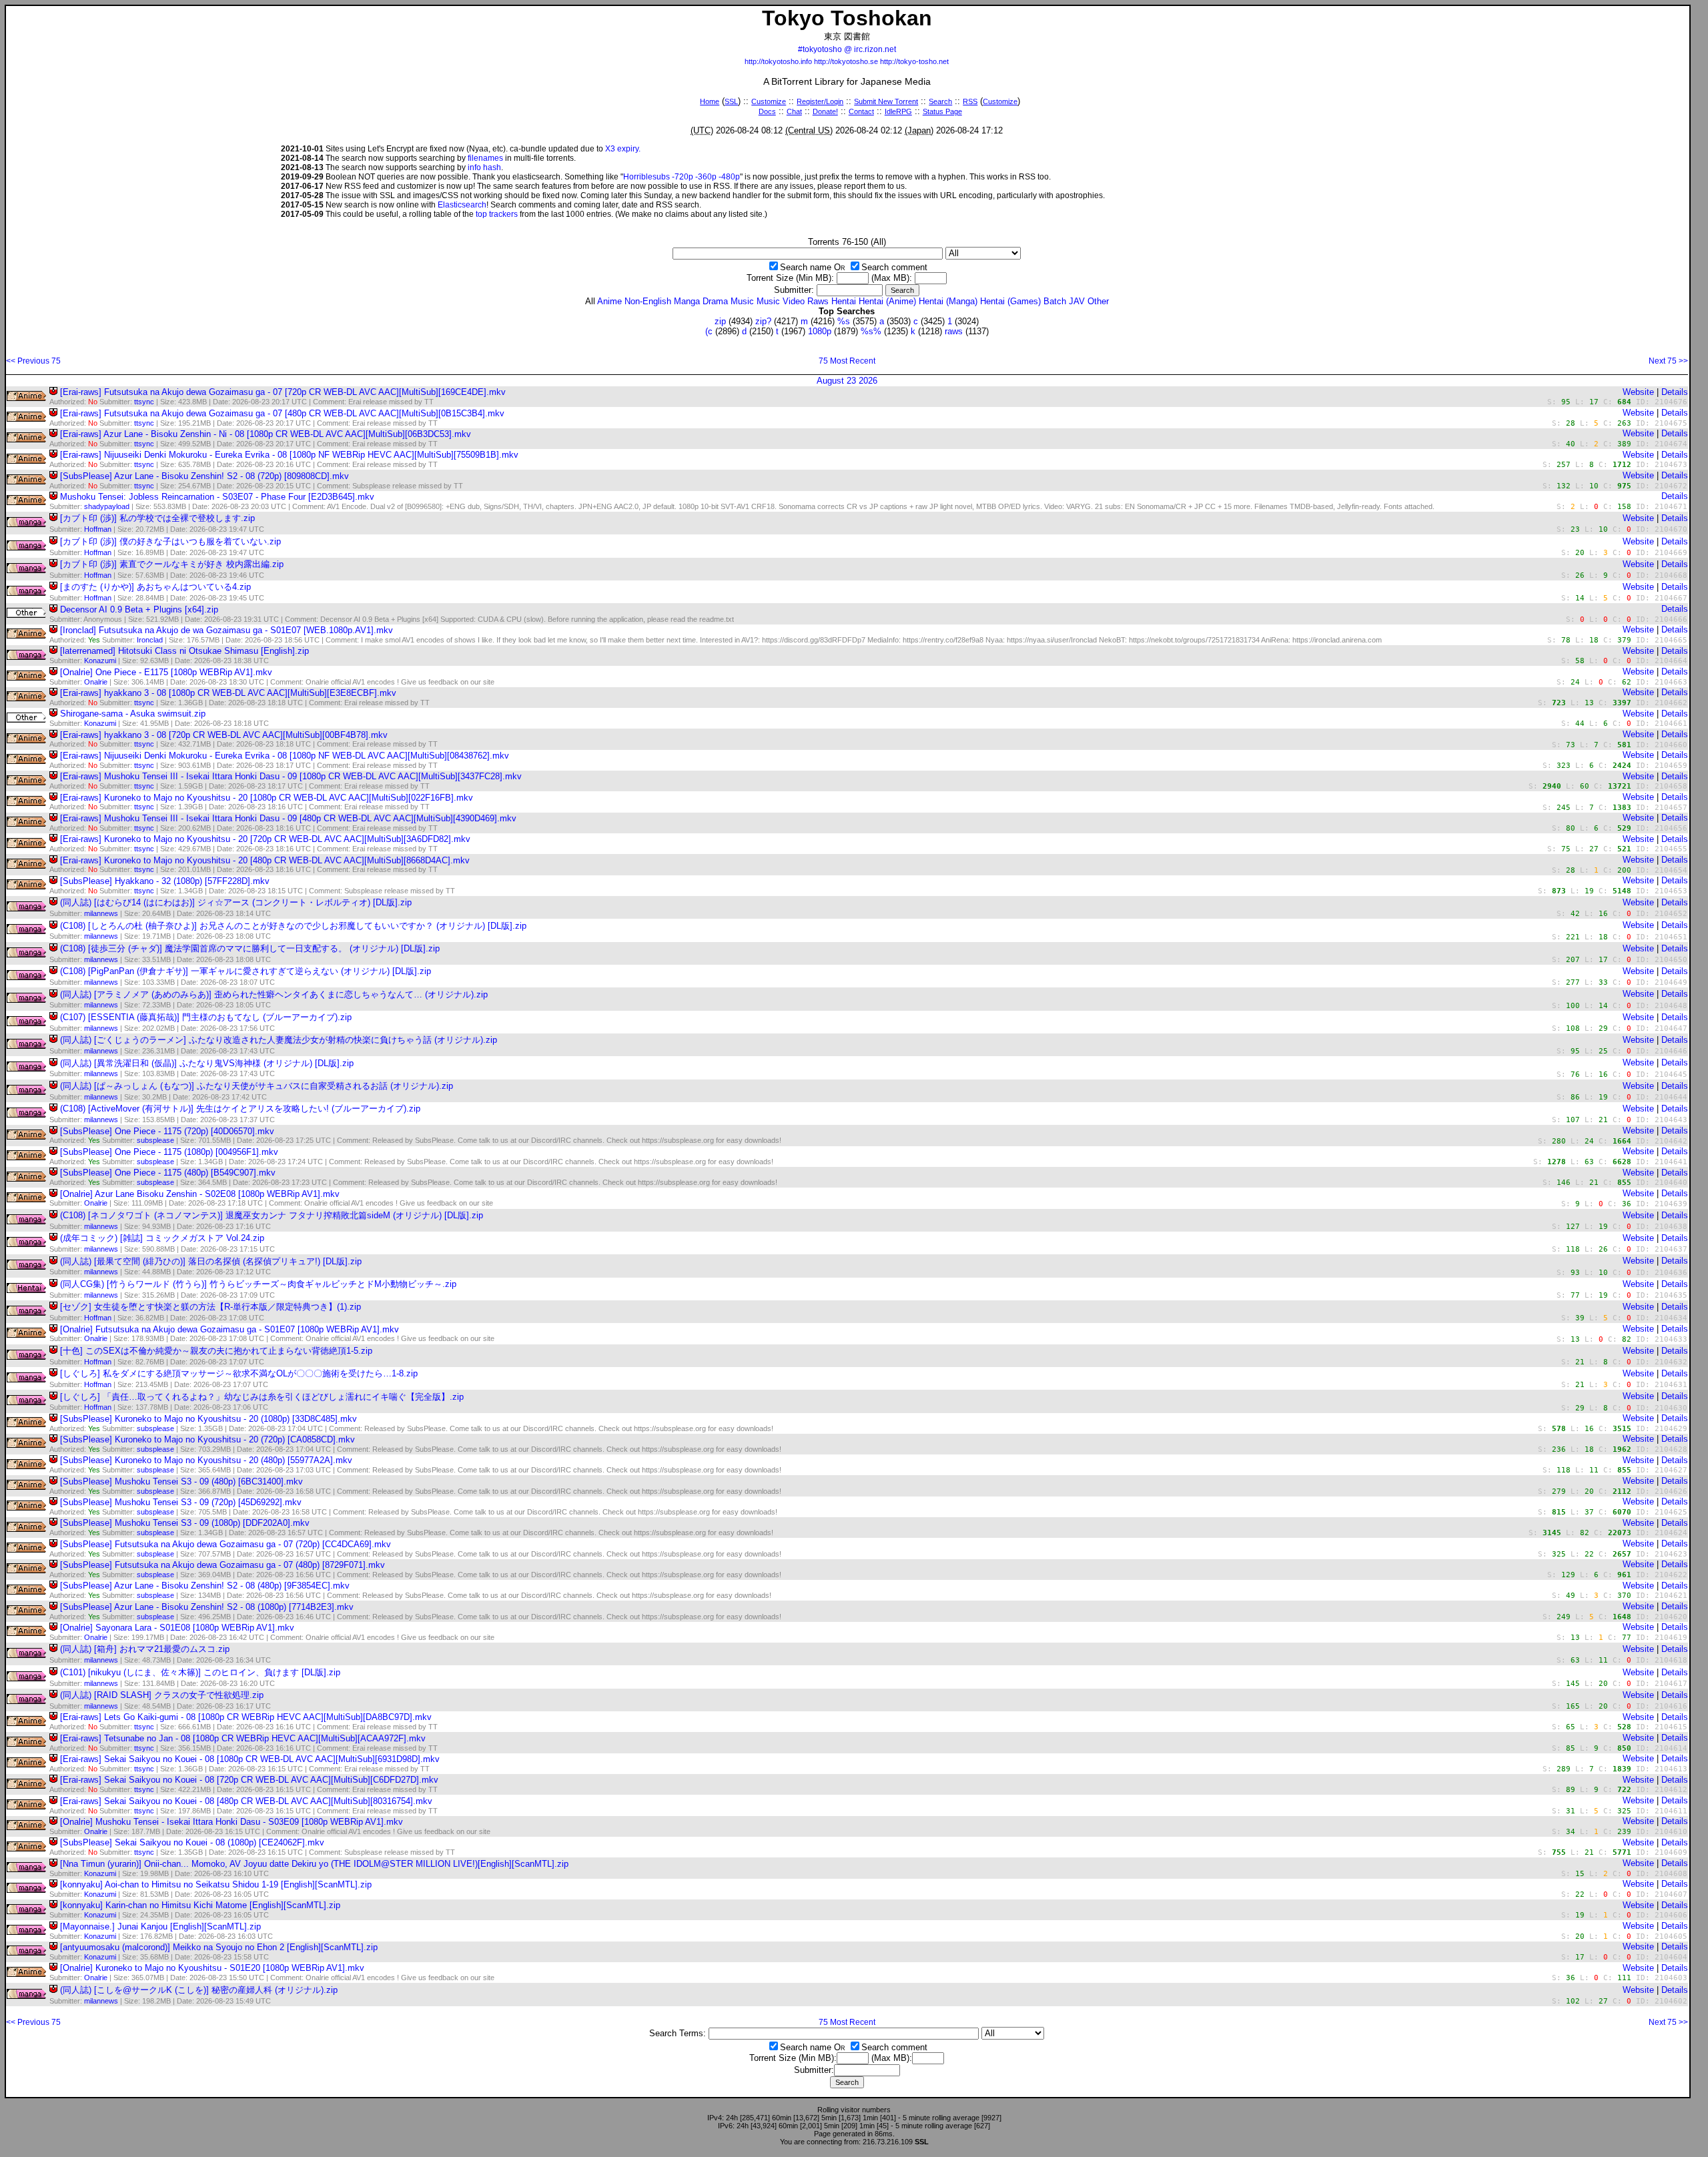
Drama (715, 301)
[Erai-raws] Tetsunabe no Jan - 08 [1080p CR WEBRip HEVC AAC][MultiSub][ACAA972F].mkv (243, 1738)
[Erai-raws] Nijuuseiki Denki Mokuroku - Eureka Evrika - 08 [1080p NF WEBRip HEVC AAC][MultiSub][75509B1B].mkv (289, 455)
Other (1098, 301)
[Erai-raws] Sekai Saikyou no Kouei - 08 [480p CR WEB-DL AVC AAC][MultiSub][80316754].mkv (246, 1801)
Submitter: (794, 290)
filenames (485, 158)
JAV (1077, 301)
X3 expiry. (623, 149)
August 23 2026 (847, 381)
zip (720, 321)
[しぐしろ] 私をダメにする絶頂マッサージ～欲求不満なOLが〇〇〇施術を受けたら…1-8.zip (239, 1373)
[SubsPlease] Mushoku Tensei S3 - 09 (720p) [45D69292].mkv (181, 1502)
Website (1638, 392)
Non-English (648, 301)
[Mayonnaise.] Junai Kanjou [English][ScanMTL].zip (160, 1926)
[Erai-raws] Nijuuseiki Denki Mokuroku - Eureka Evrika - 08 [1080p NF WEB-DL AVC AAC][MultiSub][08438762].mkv (285, 756)
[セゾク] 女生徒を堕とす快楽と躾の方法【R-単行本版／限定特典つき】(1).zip (210, 1307)
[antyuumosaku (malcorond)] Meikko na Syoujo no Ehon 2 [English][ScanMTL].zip (219, 1947)
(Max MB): (892, 278)
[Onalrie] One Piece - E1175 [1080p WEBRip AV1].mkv (166, 672)
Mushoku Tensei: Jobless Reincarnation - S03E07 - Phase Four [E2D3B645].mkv (217, 497)
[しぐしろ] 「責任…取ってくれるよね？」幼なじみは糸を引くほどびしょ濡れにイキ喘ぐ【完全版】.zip (262, 1397)
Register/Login (820, 101)
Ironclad (150, 640)
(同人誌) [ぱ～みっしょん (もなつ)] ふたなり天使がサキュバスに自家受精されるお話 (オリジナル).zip (257, 1086)
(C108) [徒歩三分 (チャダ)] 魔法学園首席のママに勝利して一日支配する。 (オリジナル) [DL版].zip (250, 948)
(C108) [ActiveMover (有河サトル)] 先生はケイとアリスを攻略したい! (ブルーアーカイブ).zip (240, 1109)
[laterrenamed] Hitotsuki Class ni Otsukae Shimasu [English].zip (184, 651)
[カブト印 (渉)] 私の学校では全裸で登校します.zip (157, 518)
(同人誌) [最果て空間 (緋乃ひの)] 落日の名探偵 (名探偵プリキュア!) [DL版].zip (211, 1261)
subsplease (155, 1140)
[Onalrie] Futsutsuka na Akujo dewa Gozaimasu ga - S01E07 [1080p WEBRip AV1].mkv (230, 1329)
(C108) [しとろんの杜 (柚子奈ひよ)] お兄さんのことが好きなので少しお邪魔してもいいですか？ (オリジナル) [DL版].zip (293, 926)
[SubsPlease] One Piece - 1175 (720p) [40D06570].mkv (167, 1131)
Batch (1055, 301)
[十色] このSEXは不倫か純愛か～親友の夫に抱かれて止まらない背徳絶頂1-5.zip (216, 1351)
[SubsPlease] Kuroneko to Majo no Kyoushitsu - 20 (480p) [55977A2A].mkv (206, 1460)
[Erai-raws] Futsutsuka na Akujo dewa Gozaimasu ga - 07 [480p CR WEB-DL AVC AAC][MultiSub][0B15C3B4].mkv (282, 413)
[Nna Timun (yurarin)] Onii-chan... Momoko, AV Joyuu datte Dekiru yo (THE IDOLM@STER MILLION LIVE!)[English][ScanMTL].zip (314, 1864)
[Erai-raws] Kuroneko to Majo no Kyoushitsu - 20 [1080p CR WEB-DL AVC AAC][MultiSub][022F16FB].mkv (267, 798)
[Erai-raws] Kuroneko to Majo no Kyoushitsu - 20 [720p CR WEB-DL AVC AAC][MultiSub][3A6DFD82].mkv (265, 839)
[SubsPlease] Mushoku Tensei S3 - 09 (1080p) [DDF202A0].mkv (185, 1523)
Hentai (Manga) (948, 301)
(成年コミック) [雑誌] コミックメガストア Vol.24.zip (162, 1238)
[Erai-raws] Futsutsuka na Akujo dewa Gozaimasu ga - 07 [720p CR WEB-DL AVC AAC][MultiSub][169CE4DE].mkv (283, 392)
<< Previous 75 (33, 361)
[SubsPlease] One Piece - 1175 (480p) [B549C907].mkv (168, 1173)
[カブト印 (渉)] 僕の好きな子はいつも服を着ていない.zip (170, 541)
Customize (769, 101)
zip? (763, 321)
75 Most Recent (847, 361)
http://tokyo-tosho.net (914, 61)
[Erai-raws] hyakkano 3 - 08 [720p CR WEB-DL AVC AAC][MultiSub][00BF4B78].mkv (224, 735)
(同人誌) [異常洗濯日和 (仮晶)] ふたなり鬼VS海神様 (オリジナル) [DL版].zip (207, 1063)
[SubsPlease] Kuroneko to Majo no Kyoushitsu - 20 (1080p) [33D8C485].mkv (208, 1419)
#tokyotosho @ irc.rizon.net (847, 49)
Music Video (781, 301)
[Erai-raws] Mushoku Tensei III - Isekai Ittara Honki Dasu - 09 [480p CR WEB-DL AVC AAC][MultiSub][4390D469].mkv (288, 818)
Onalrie (96, 682)
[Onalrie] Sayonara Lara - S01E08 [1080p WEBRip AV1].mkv (177, 1628)
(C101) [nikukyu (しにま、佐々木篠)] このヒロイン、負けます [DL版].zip (200, 1672)
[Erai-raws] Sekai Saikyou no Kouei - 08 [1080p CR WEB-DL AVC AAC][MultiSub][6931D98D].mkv (250, 1759)
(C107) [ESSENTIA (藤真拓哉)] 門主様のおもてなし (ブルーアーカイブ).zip (206, 1017)
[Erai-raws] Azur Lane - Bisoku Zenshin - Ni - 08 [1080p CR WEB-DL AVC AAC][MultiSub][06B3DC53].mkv (266, 434)
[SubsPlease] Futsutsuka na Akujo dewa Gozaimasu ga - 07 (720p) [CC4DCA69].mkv (226, 1544)
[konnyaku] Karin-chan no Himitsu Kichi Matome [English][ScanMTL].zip (200, 1905)
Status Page (942, 111)
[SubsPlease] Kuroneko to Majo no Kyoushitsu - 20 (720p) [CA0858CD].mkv (207, 1439)
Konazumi (100, 661)
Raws (818, 301)
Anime (609, 301)
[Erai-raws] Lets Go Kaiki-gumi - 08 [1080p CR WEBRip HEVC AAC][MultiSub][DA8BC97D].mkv (246, 1717)
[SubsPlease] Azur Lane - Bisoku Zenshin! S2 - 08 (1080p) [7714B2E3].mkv (207, 1607)
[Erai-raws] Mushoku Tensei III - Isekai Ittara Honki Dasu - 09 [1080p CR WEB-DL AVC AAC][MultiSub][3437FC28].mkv (291, 776)
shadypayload (107, 506)
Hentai (844, 301)
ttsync (144, 402)
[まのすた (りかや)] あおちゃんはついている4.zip (155, 587)
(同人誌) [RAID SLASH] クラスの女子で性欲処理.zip (162, 1695)
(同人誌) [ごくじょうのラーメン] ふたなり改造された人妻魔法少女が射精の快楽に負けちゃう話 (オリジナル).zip (279, 1040)
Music (742, 301)
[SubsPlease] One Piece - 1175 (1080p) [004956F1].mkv (169, 1152)
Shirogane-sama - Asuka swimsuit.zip (133, 714)
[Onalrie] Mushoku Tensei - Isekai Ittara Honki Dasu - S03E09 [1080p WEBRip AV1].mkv (232, 1822)
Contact (861, 111)
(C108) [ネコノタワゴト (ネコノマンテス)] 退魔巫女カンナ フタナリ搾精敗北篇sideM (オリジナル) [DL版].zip (272, 1215)
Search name (806, 267)
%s (844, 321)
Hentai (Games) (1010, 301)
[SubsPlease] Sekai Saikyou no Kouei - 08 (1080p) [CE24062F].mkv (192, 1842)
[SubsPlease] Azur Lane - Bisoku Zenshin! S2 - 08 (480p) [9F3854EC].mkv (205, 1586)
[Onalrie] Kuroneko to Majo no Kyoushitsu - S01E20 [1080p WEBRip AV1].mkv (212, 1968)
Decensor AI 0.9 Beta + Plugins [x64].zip (139, 609)
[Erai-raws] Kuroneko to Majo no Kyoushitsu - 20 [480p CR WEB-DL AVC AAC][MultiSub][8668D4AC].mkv (265, 860)
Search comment (894, 267)
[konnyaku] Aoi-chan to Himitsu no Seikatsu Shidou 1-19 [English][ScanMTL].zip (216, 1884)
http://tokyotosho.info (778, 61)
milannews (101, 913)
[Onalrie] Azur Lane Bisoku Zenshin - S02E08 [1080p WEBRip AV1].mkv (200, 1194)
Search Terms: (678, 2033)
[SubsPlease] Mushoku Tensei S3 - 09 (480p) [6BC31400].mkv (181, 1481)
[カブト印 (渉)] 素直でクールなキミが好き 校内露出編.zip (172, 564)
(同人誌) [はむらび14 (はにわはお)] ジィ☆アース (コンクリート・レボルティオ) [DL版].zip (236, 902)
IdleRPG (898, 111)
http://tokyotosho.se (846, 61)
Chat (794, 111)
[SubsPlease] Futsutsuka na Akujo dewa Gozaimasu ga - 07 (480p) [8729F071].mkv (223, 1565)
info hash (484, 167)
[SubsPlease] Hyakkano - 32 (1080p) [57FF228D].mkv (165, 881)
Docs (767, 111)
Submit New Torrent (886, 101)
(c (709, 331)
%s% (871, 331)
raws (954, 331)
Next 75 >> (1668, 361)
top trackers (497, 214)
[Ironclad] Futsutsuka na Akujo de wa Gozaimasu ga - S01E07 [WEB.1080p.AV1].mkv (227, 630)
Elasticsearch (462, 205)
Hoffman (98, 529)
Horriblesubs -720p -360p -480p (682, 177)
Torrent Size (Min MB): (790, 278)
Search (940, 101)
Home (710, 101)
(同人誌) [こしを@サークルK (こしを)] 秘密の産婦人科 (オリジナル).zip (199, 1990)
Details (1675, 392)
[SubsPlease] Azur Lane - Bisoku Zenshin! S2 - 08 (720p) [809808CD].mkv (204, 476)
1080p (820, 331)
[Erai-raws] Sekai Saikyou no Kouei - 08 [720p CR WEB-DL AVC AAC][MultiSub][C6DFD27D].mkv (249, 1780)
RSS (970, 101)
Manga (687, 301)
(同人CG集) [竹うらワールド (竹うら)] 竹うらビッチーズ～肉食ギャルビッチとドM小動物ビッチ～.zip (258, 1284)
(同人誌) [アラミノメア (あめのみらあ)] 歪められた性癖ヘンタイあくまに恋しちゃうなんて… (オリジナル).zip (274, 994)
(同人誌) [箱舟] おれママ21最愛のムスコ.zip (145, 1649)
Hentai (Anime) (887, 301)
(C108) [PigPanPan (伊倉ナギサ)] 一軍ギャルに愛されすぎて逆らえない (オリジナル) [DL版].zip (246, 971)
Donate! (825, 111)
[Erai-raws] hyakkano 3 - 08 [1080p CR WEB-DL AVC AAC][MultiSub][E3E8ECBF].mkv (228, 693)
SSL (731, 101)
